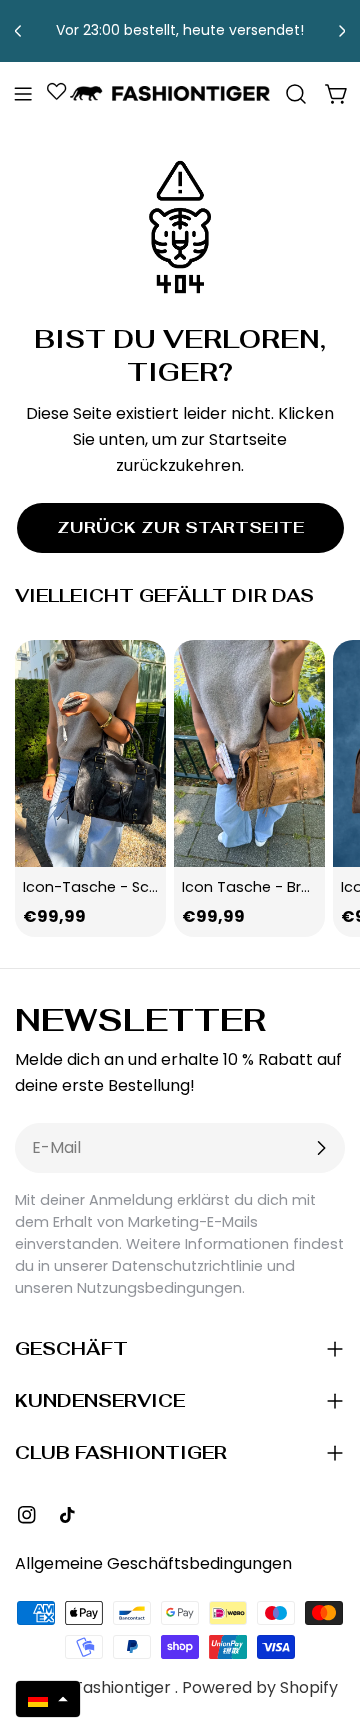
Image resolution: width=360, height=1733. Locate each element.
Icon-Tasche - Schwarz (107, 887)
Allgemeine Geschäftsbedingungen (153, 1563)
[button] (48, 1699)
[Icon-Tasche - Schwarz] (90, 753)
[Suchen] (296, 94)
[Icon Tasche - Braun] (249, 753)
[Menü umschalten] (23, 94)
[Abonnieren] (321, 1148)
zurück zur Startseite (180, 527)
